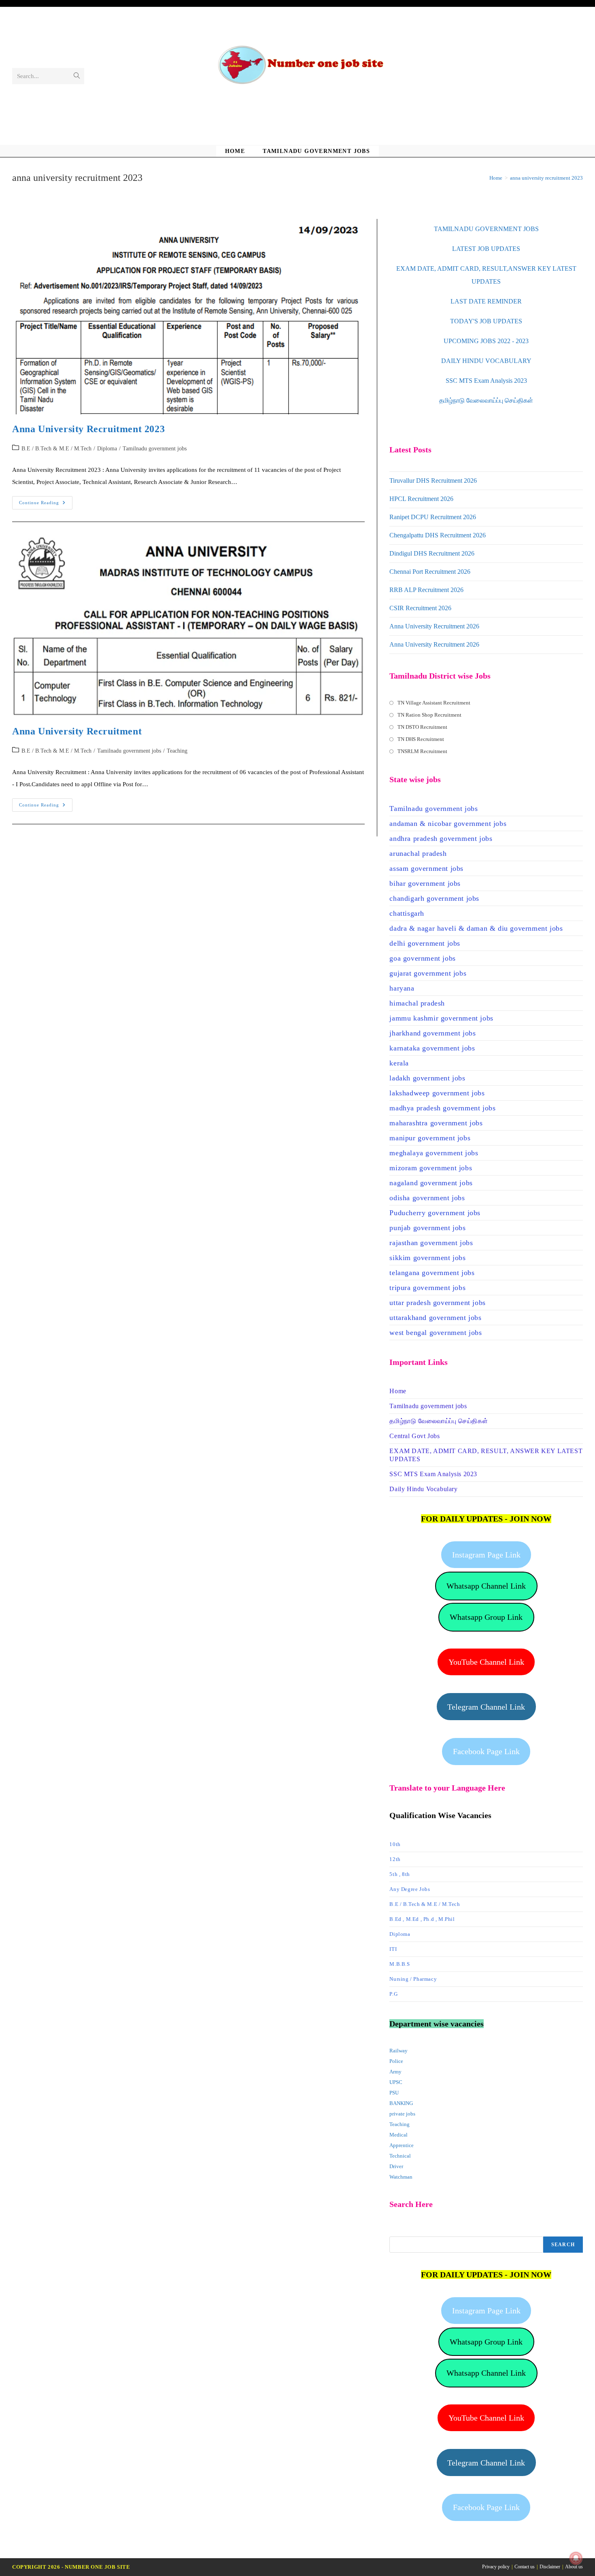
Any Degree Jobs (410, 1889)
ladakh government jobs (427, 1078)
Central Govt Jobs (414, 1436)
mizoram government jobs (431, 1168)
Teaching (177, 751)
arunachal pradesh (418, 853)
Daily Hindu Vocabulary (423, 1489)
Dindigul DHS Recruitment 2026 (432, 553)
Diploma (107, 449)
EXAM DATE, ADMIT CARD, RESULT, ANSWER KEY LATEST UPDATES (486, 1455)
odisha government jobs (427, 1198)
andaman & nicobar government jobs (448, 823)
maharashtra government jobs (436, 1123)
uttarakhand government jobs (435, 1318)
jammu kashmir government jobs (441, 1018)
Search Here (404, 2231)
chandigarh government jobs (434, 898)
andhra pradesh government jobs (441, 838)
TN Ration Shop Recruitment (429, 715)
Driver (396, 2166)
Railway (398, 2051)
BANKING (401, 2103)
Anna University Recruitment (77, 731)
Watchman (401, 2177)
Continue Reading (46, 505)
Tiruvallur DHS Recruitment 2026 (433, 481)
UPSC (396, 2082)
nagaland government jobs (431, 1183)
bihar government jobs (425, 883)
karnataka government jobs (432, 1048)
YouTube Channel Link (486, 1662)
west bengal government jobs (436, 1333)
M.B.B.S (399, 1964)
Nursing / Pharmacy (413, 1979)
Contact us (525, 2567)
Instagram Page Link (486, 1555)
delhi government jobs (425, 943)
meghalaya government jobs (434, 1153)
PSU (394, 2093)
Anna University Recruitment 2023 (88, 429)
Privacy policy (496, 2567)
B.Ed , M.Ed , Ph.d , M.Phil (422, 1919)
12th (395, 1859)
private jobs (402, 2114)
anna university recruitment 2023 (546, 178)
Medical (398, 2135)
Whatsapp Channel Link (486, 1586)
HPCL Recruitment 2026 (421, 499)
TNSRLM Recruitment (422, 751)
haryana (402, 988)
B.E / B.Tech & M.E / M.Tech (56, 449)
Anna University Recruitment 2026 (434, 626)
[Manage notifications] (576, 2558)
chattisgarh (407, 913)
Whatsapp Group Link (486, 1617)
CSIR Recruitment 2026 (420, 608)
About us (574, 2567)
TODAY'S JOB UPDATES (486, 321)
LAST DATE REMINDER (486, 301)
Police (396, 2061)
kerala (399, 1063)
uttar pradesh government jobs (437, 1303)
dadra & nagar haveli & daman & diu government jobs (476, 928)
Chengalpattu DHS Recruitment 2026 (438, 535)
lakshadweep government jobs (437, 1093)
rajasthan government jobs (431, 1243)
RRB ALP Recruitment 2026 (426, 590)
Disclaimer (550, 2567)
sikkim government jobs (427, 1258)
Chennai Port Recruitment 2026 (430, 572)
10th (395, 1844)
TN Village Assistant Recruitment (434, 703)
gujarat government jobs (428, 973)
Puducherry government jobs (435, 1213)
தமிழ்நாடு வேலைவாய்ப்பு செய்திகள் (486, 400)
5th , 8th (399, 1874)
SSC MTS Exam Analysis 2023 (486, 381)
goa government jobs (422, 958)
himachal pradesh (417, 1003)
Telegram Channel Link (486, 1707)
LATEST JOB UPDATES (486, 249)
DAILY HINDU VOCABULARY (486, 361)
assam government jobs (426, 868)
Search (563, 2245)
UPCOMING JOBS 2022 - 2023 (486, 341)
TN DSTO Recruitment (422, 727)
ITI (393, 1949)
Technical (400, 2156)
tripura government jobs (427, 1288)
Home (398, 1391)
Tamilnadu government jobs (155, 449)
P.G (393, 1994)
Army (395, 2072)
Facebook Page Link (486, 1751)
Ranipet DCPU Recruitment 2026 (433, 517)
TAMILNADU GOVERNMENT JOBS (486, 229)
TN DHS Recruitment (421, 739)
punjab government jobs (427, 1228)
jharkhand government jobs (432, 1033)
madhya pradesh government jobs (442, 1108)
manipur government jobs (430, 1138)
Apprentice (402, 2145)
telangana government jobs (432, 1273)
